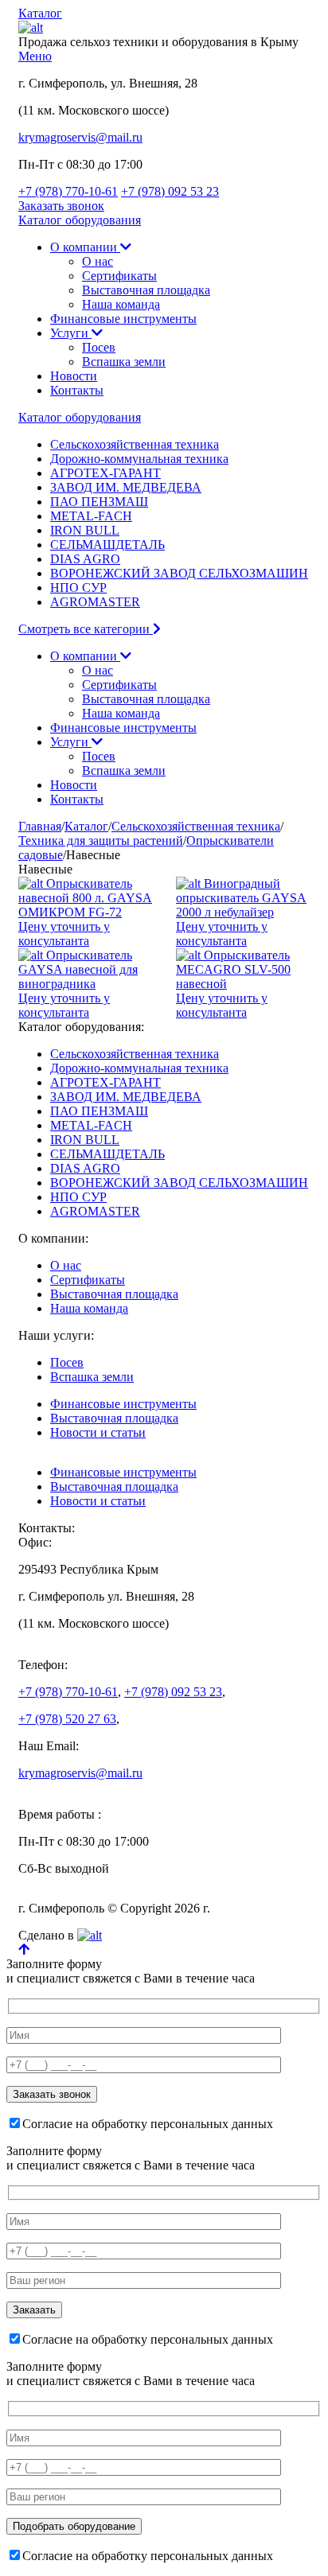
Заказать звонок (61, 206)
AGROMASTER (95, 602)
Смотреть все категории (86, 629)
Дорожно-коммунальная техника (139, 459)
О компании (85, 247)
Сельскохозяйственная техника (135, 444)
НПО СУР (78, 588)
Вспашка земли (124, 362)
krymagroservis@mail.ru (80, 137)
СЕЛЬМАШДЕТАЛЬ (107, 545)
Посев (99, 347)
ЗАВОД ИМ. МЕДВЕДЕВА (126, 487)
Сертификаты (119, 276)
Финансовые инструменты (123, 319)
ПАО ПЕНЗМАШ (99, 502)
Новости (74, 376)
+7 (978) (68, 191)
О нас (98, 261)
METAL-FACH (91, 516)
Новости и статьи (98, 1432)
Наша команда (121, 304)
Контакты (77, 390)
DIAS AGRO (85, 559)
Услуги (71, 333)
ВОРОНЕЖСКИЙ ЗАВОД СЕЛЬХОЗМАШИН (179, 573)
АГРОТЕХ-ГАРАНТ (105, 473)
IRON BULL (85, 530)
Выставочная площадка (146, 290)
